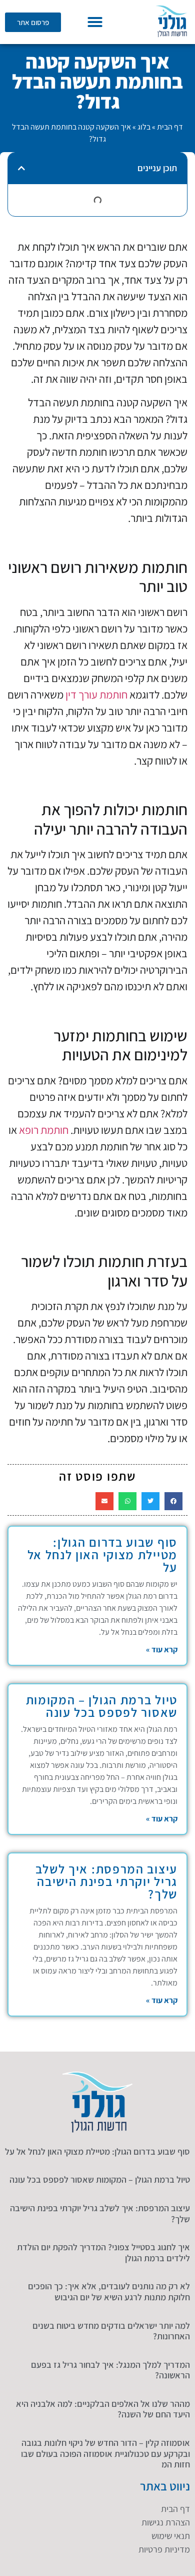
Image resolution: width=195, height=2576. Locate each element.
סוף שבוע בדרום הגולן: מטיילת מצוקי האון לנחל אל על (103, 1554)
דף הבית (170, 127)
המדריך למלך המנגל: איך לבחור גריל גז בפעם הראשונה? (110, 2370)
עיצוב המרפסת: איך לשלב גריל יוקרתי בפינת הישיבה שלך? (106, 1881)
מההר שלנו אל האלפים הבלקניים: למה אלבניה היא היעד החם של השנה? (103, 2409)
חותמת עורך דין (96, 695)
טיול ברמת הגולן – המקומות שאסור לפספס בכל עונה (102, 1706)
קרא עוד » (162, 1650)
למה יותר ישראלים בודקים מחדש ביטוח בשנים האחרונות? (111, 2331)
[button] (95, 22)
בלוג (144, 127)
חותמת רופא (44, 1130)
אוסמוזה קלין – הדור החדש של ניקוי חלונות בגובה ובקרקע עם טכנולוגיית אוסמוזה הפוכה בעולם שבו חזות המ (105, 2453)
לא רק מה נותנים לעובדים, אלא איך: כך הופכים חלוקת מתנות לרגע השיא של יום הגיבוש (109, 2292)
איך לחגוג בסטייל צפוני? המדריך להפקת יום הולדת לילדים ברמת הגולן (103, 2252)
